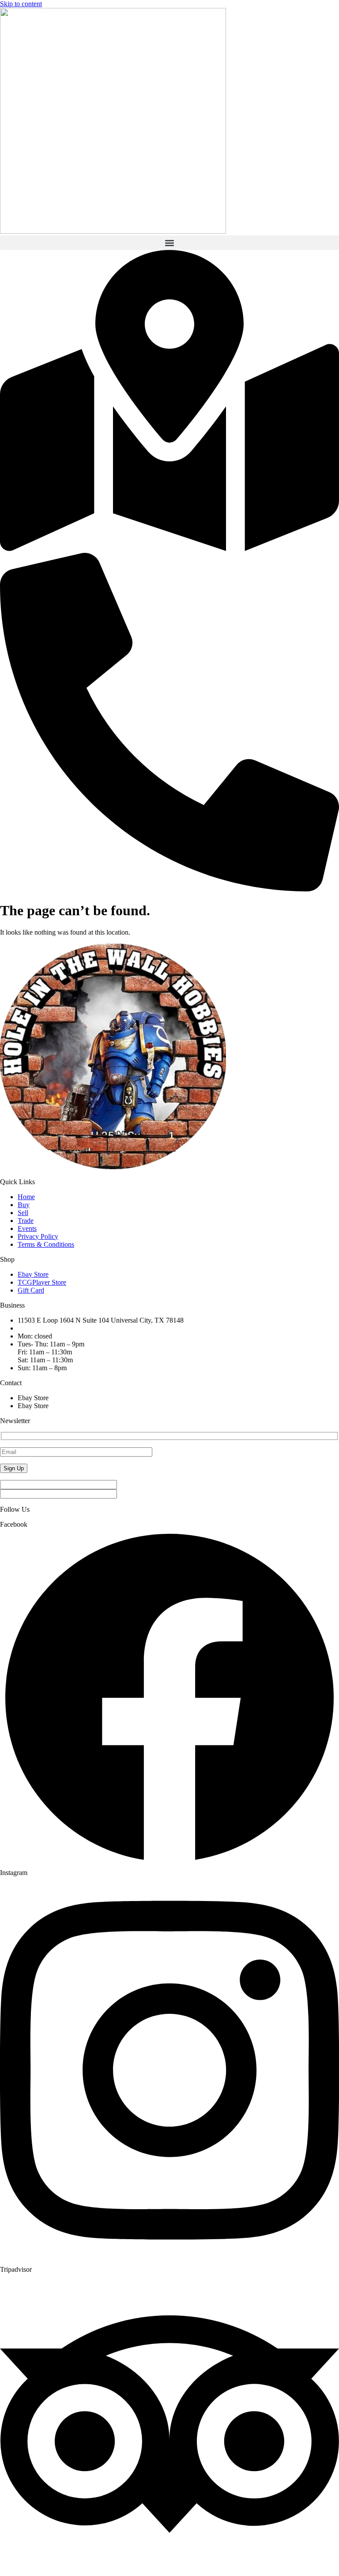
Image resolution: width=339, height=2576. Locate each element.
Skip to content (21, 4)
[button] (169, 243)
